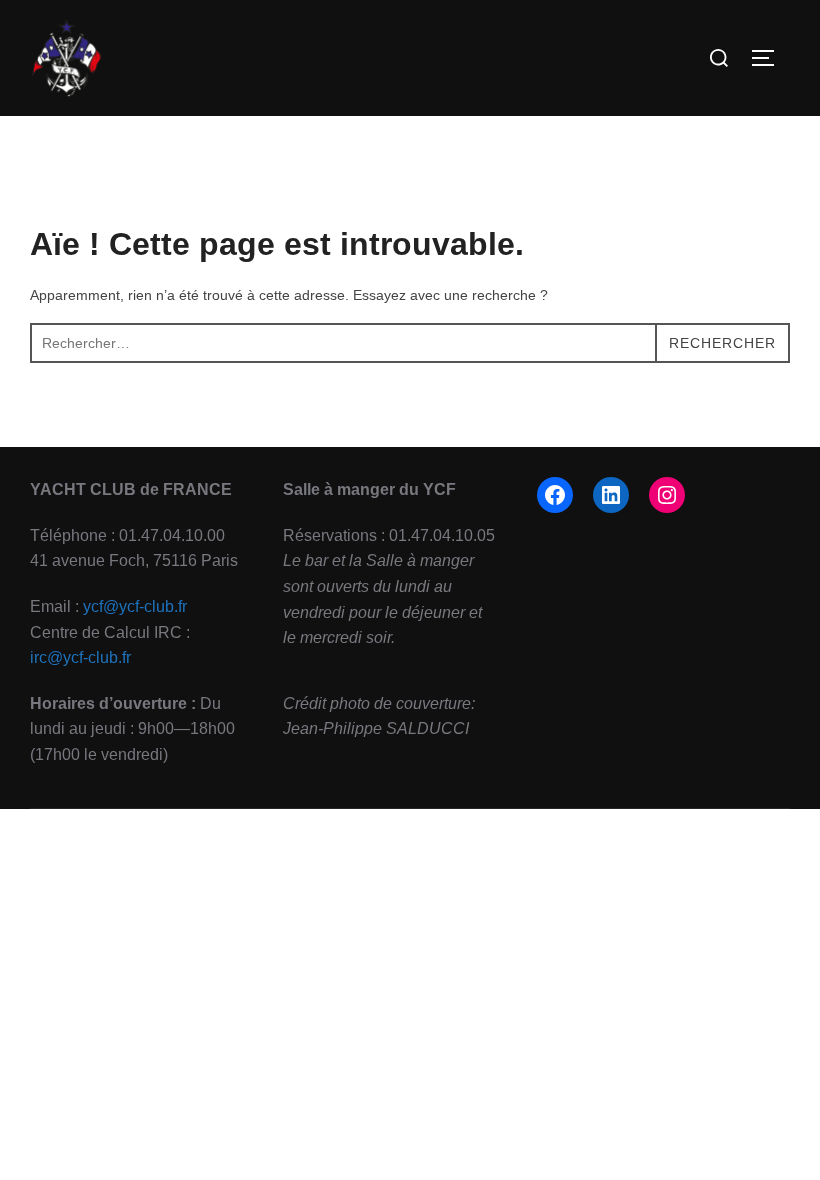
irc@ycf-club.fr (80, 657)
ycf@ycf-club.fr (135, 606)
